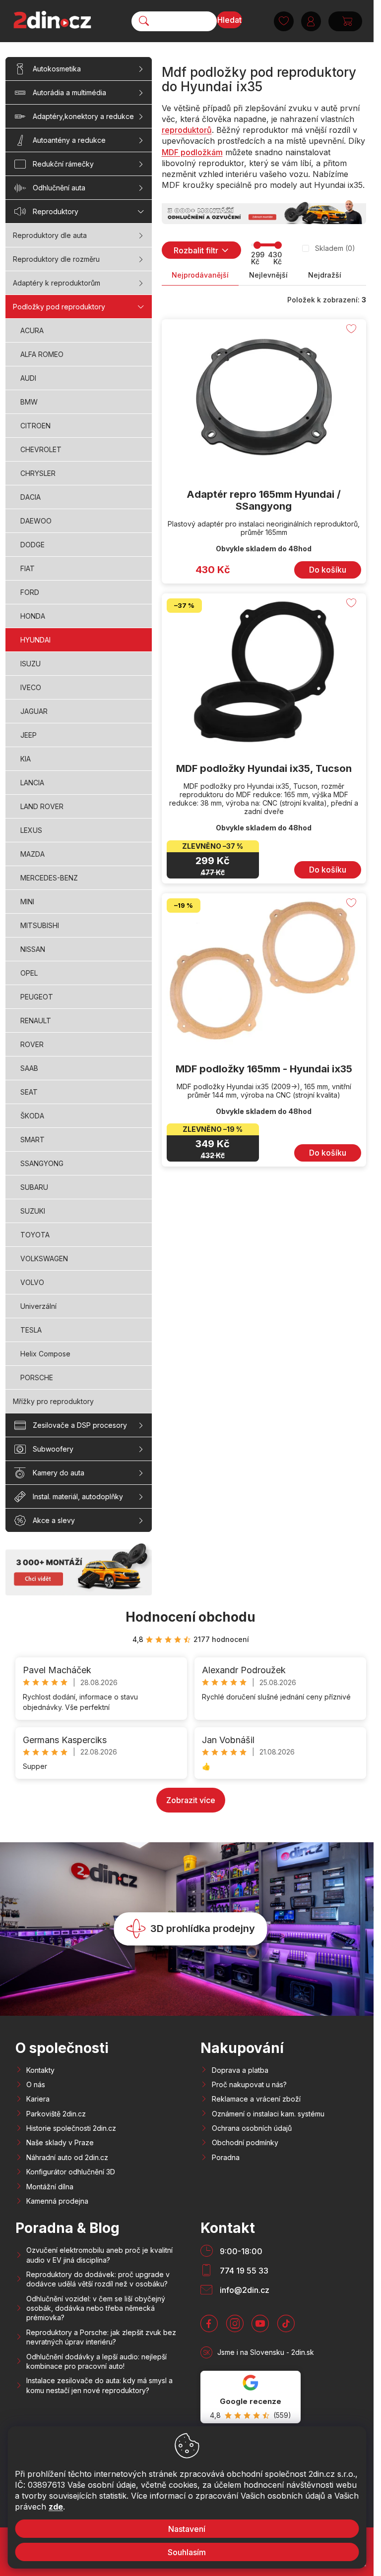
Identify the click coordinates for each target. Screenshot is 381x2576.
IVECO (31, 687)
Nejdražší (325, 275)
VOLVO (32, 1282)
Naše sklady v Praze (60, 2142)
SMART (32, 1140)
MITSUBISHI (40, 925)
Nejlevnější (268, 275)
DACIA (31, 497)
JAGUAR (34, 711)
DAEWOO (36, 521)
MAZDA (32, 854)
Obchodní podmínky (245, 2142)
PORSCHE (37, 1377)
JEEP (29, 735)
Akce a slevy (54, 1520)
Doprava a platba (240, 2070)
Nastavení (187, 2529)
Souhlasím (187, 2552)
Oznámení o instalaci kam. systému (268, 2114)
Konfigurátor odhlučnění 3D (71, 2172)
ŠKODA (32, 1116)
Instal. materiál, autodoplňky (78, 1496)
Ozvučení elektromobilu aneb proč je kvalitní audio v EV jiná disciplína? (99, 2255)
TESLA (31, 1330)
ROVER (32, 1044)
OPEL (29, 973)
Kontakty (40, 2070)
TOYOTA (35, 1235)
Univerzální (38, 1306)
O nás (36, 2084)
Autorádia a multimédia (69, 92)
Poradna (226, 2157)
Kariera (38, 2099)
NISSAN (33, 949)
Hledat (229, 20)
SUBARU (34, 1187)
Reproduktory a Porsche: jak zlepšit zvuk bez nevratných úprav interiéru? (101, 2337)
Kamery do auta (59, 1473)
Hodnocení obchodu (190, 1617)
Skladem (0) (335, 248)
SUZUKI (33, 1211)
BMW (29, 402)
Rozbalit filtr (196, 250)
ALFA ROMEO (42, 354)
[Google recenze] (251, 2397)
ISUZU (31, 664)
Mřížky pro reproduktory (53, 1401)
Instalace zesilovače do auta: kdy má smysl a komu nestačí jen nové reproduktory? (99, 2385)
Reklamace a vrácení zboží (256, 2099)
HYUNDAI (35, 640)
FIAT (28, 568)
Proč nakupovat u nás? (249, 2084)
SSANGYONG (42, 1163)
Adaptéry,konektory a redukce (83, 116)
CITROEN (35, 426)
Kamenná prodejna (57, 2201)
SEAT (29, 1092)
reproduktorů (187, 130)
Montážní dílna (50, 2187)
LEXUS (31, 830)
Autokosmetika (57, 69)
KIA (26, 759)
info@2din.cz (245, 2290)
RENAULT (36, 1021)
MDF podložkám (192, 152)
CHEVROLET (41, 449)
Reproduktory (56, 211)
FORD (30, 592)
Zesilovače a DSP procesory (80, 1425)
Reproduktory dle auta (50, 235)
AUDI (28, 378)
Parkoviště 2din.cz (56, 2114)
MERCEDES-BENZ (49, 878)
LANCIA (32, 783)
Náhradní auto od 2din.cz (67, 2157)
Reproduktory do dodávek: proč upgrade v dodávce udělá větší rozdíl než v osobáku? (98, 2279)
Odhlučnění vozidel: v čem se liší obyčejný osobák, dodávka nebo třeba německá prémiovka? (96, 2308)
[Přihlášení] (311, 21)
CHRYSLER (38, 473)
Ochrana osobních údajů (252, 2128)
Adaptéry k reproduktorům (57, 283)
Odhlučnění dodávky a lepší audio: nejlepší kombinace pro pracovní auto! (96, 2361)
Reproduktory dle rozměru (56, 259)
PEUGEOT (37, 997)
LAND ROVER (42, 806)
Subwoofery (53, 1449)
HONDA (33, 616)
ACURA (32, 330)
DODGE (32, 545)
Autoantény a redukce (69, 140)
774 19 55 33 (244, 2271)
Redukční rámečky (63, 164)
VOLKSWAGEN (44, 1259)
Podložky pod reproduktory (59, 307)
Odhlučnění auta (59, 188)
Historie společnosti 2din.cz (71, 2128)
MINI (27, 902)
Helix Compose (45, 1354)
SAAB (29, 1068)
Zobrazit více (191, 1800)
